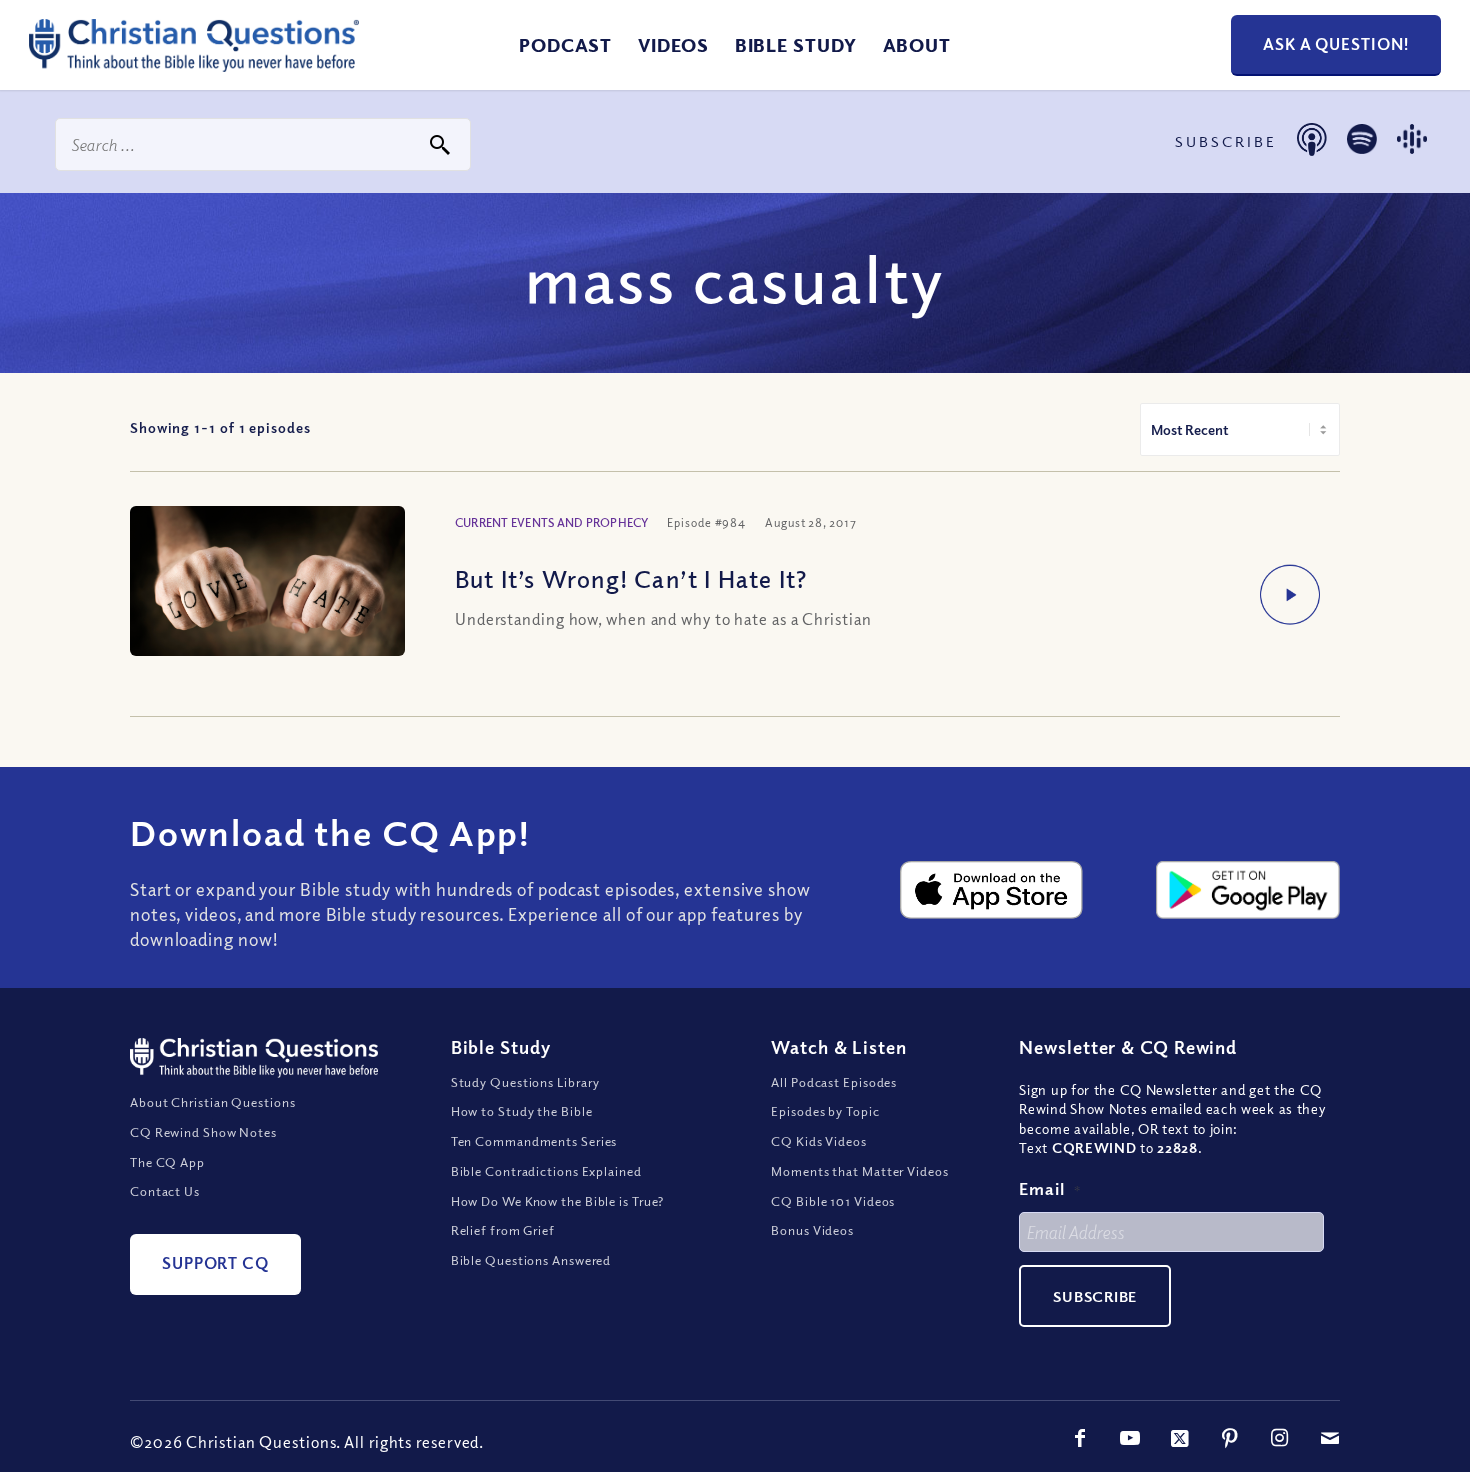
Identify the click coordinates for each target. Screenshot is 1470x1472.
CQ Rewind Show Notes (203, 1132)
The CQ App (167, 1162)
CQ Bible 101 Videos (833, 1201)
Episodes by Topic (825, 1111)
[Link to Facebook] (1080, 1438)
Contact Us (165, 1191)
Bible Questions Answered (531, 1260)
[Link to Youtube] (1130, 1438)
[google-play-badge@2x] (1248, 890)
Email (1050, 1188)
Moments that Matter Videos (859, 1171)
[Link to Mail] (1330, 1438)
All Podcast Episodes (834, 1082)
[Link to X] (1180, 1438)
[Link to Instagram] (1280, 1438)
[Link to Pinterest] (1230, 1438)
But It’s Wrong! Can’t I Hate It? (631, 578)
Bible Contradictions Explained (546, 1171)
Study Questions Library (526, 1082)
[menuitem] (565, 45)
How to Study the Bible (522, 1111)
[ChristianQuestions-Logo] (194, 64)
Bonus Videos (812, 1230)
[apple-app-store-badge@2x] (992, 890)
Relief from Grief (503, 1230)
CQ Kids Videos (819, 1141)
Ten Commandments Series (534, 1141)
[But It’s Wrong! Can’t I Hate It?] (267, 597)
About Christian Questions (213, 1102)
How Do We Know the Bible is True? (558, 1201)
